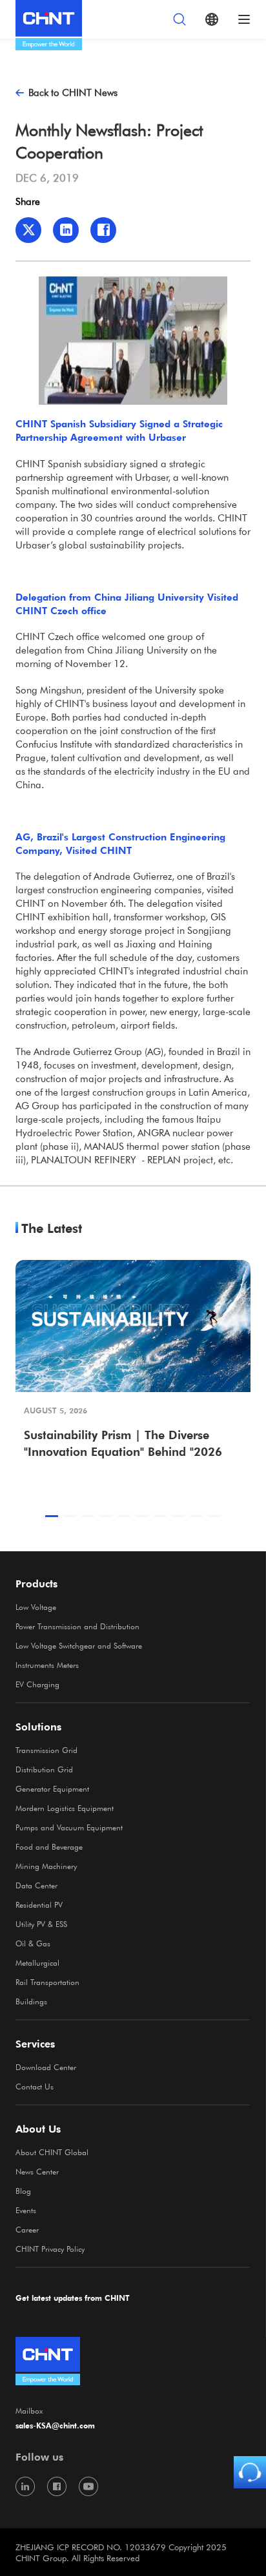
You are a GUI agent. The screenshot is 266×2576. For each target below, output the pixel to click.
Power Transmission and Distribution (77, 1626)
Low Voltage (36, 1607)
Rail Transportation (47, 1982)
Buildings (31, 2001)
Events (26, 2210)
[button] (52, 1516)
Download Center (46, 2067)
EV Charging (37, 1684)
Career (27, 2229)
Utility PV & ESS (41, 1924)
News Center (37, 2171)
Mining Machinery (46, 1866)
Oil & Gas (33, 1943)
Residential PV (39, 1904)
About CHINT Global (52, 2152)
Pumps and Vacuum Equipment (69, 1827)
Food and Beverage (49, 1846)
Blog (23, 2191)
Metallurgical (37, 1962)
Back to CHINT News (73, 92)
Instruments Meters (47, 1665)
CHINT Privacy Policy (50, 2249)
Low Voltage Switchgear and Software (79, 1645)
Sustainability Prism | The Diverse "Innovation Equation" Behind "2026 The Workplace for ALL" (123, 1444)
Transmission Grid (46, 1750)
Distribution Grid (44, 1769)
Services (35, 2044)
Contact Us (35, 2086)
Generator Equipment (52, 1788)
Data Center (36, 1885)
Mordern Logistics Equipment (65, 1808)
